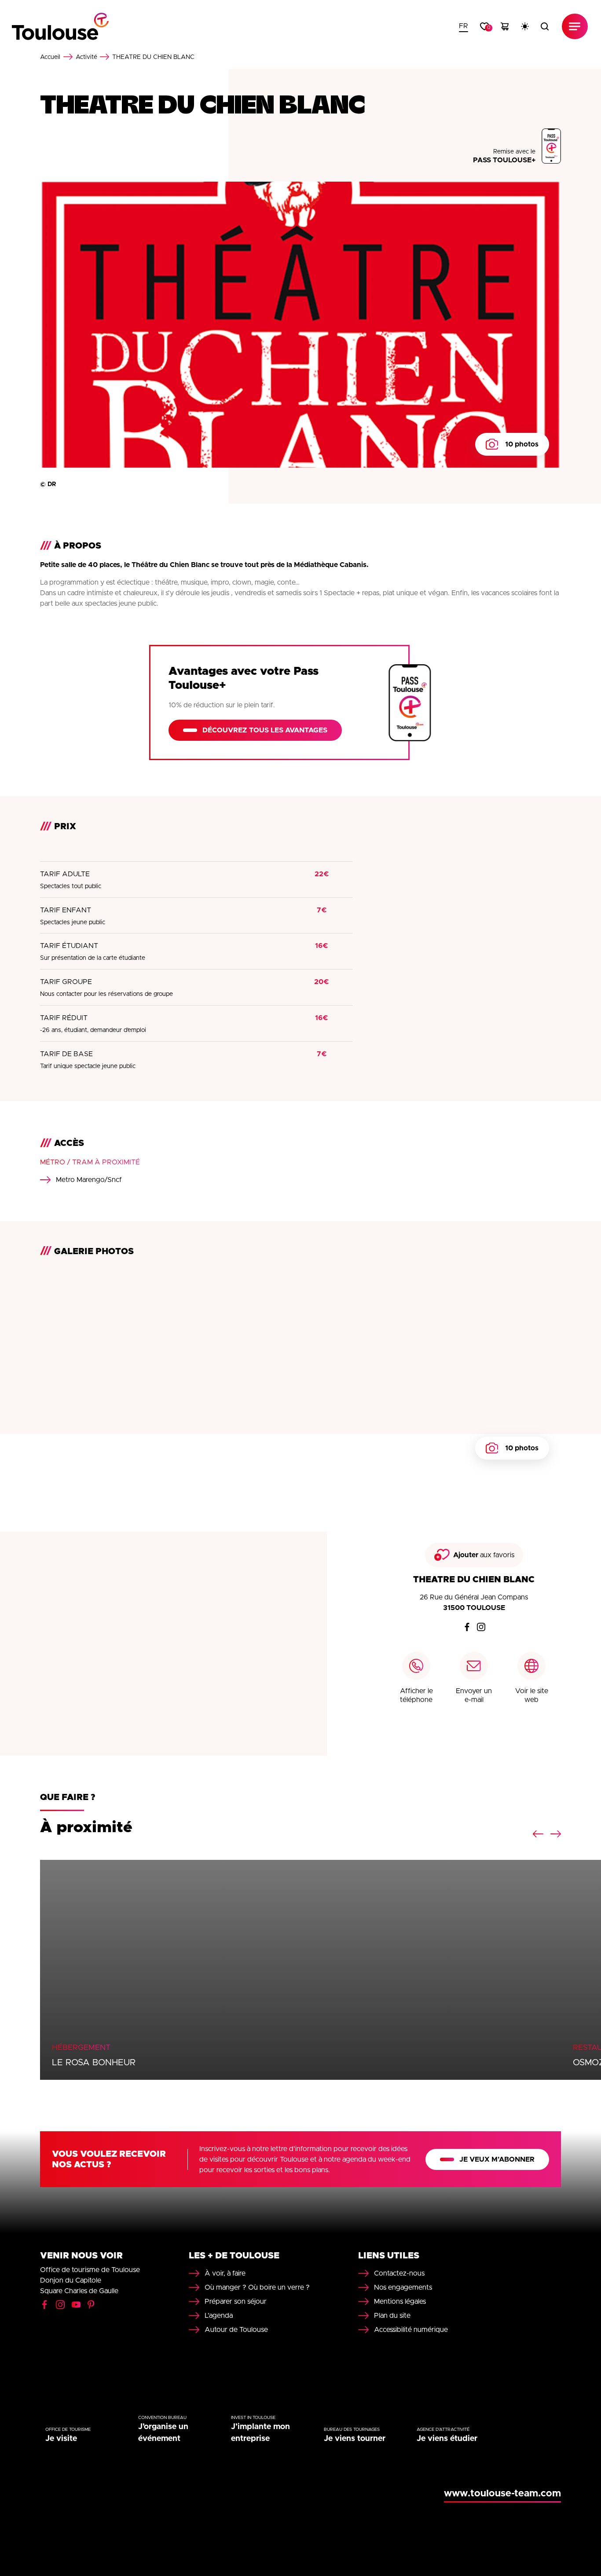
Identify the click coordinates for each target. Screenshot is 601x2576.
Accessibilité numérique (411, 2330)
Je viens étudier (447, 2439)
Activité (86, 57)
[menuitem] (464, 26)
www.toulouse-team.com (502, 2494)
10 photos (522, 444)
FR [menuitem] (464, 26)
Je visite (61, 2439)
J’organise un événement (163, 2433)
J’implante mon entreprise (260, 2433)
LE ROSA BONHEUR (94, 2063)
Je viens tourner (355, 2439)
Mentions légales (400, 2302)
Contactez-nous (399, 2273)
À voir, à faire (225, 2273)
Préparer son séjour (236, 2302)
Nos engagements (403, 2287)
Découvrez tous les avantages (265, 730)
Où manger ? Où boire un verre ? (257, 2287)
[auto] (525, 26)
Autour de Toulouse (236, 2330)
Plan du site (392, 2316)
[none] (464, 26)
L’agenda (219, 2316)
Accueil (50, 57)
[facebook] (467, 1627)
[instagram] (481, 1627)
